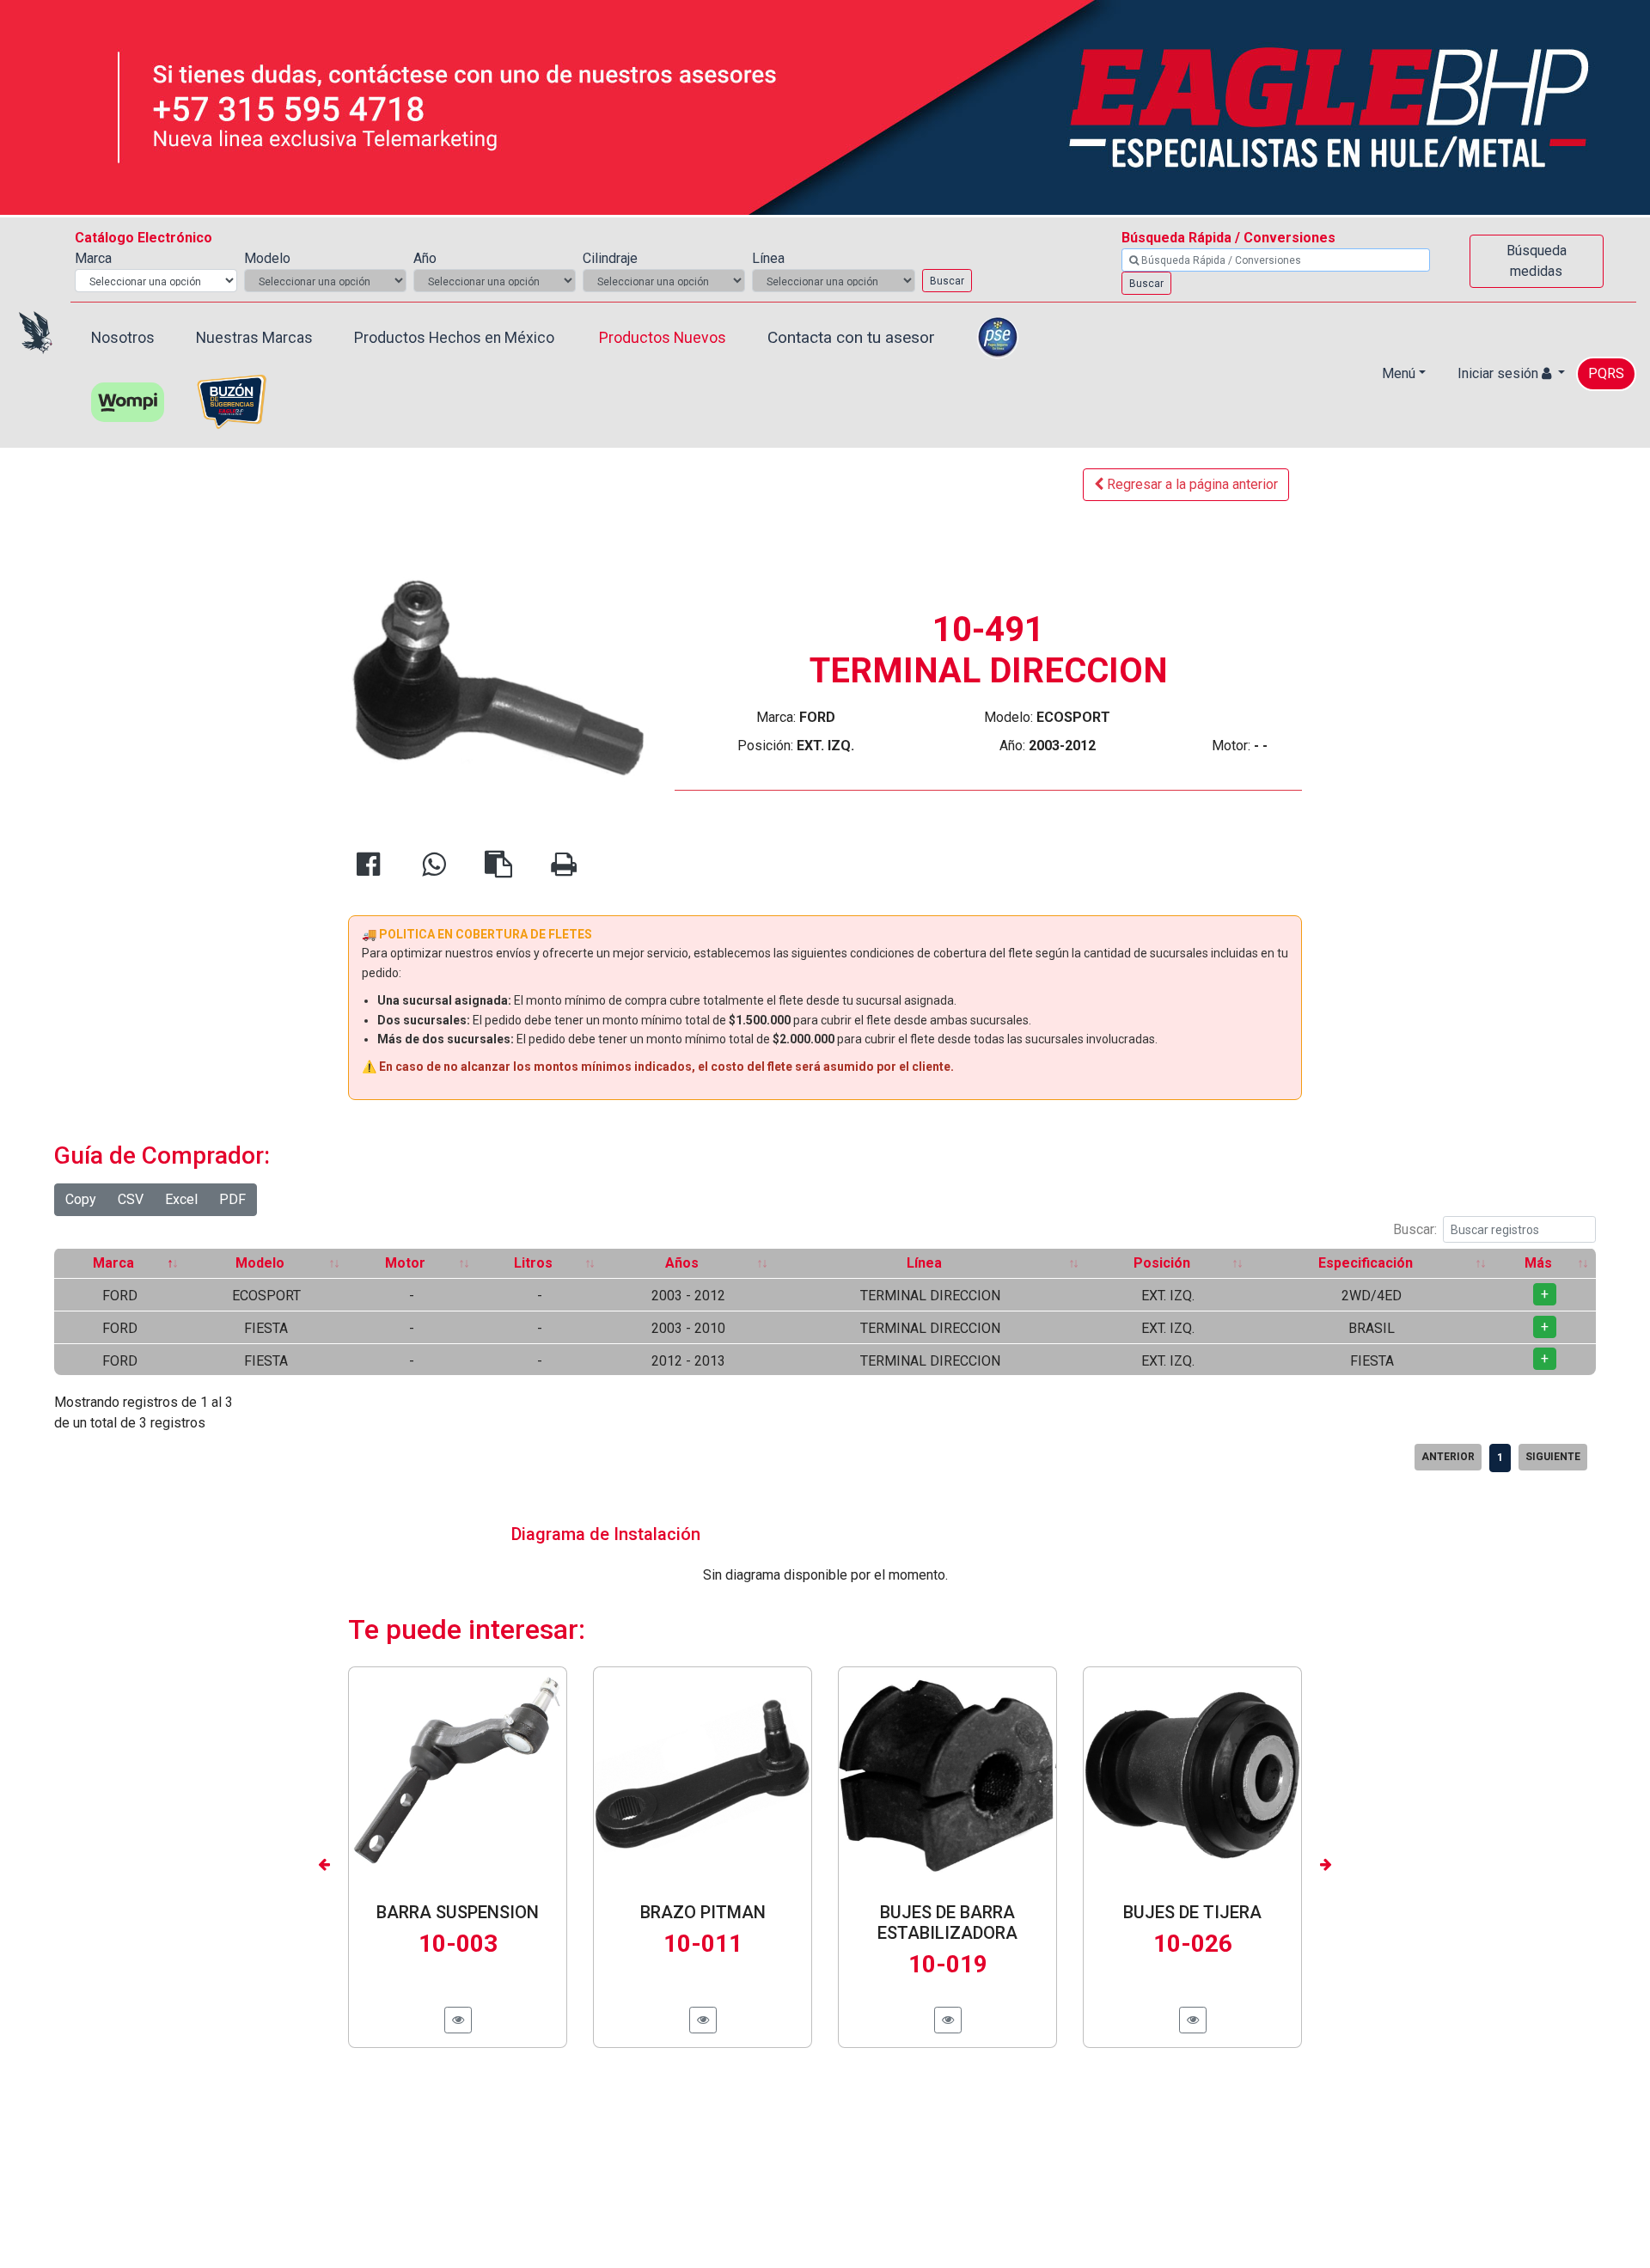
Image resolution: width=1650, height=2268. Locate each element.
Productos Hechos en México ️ (456, 338)
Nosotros (123, 338)
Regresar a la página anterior (1191, 484)
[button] (324, 1864)
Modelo (260, 1263)
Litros (533, 1263)
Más (1538, 1263)
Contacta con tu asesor (851, 337)
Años (682, 1263)
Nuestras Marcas (254, 338)
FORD (120, 1296)
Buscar (947, 281)
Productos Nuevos (663, 338)
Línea (924, 1263)
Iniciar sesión (1500, 373)
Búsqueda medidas (1537, 261)
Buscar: (1415, 1229)
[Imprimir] (564, 869)
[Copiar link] (498, 869)
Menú (1399, 373)
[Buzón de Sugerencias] (232, 398)
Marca (113, 1263)
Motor (405, 1263)
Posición (1162, 1263)
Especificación (1366, 1263)
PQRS (1606, 373)
